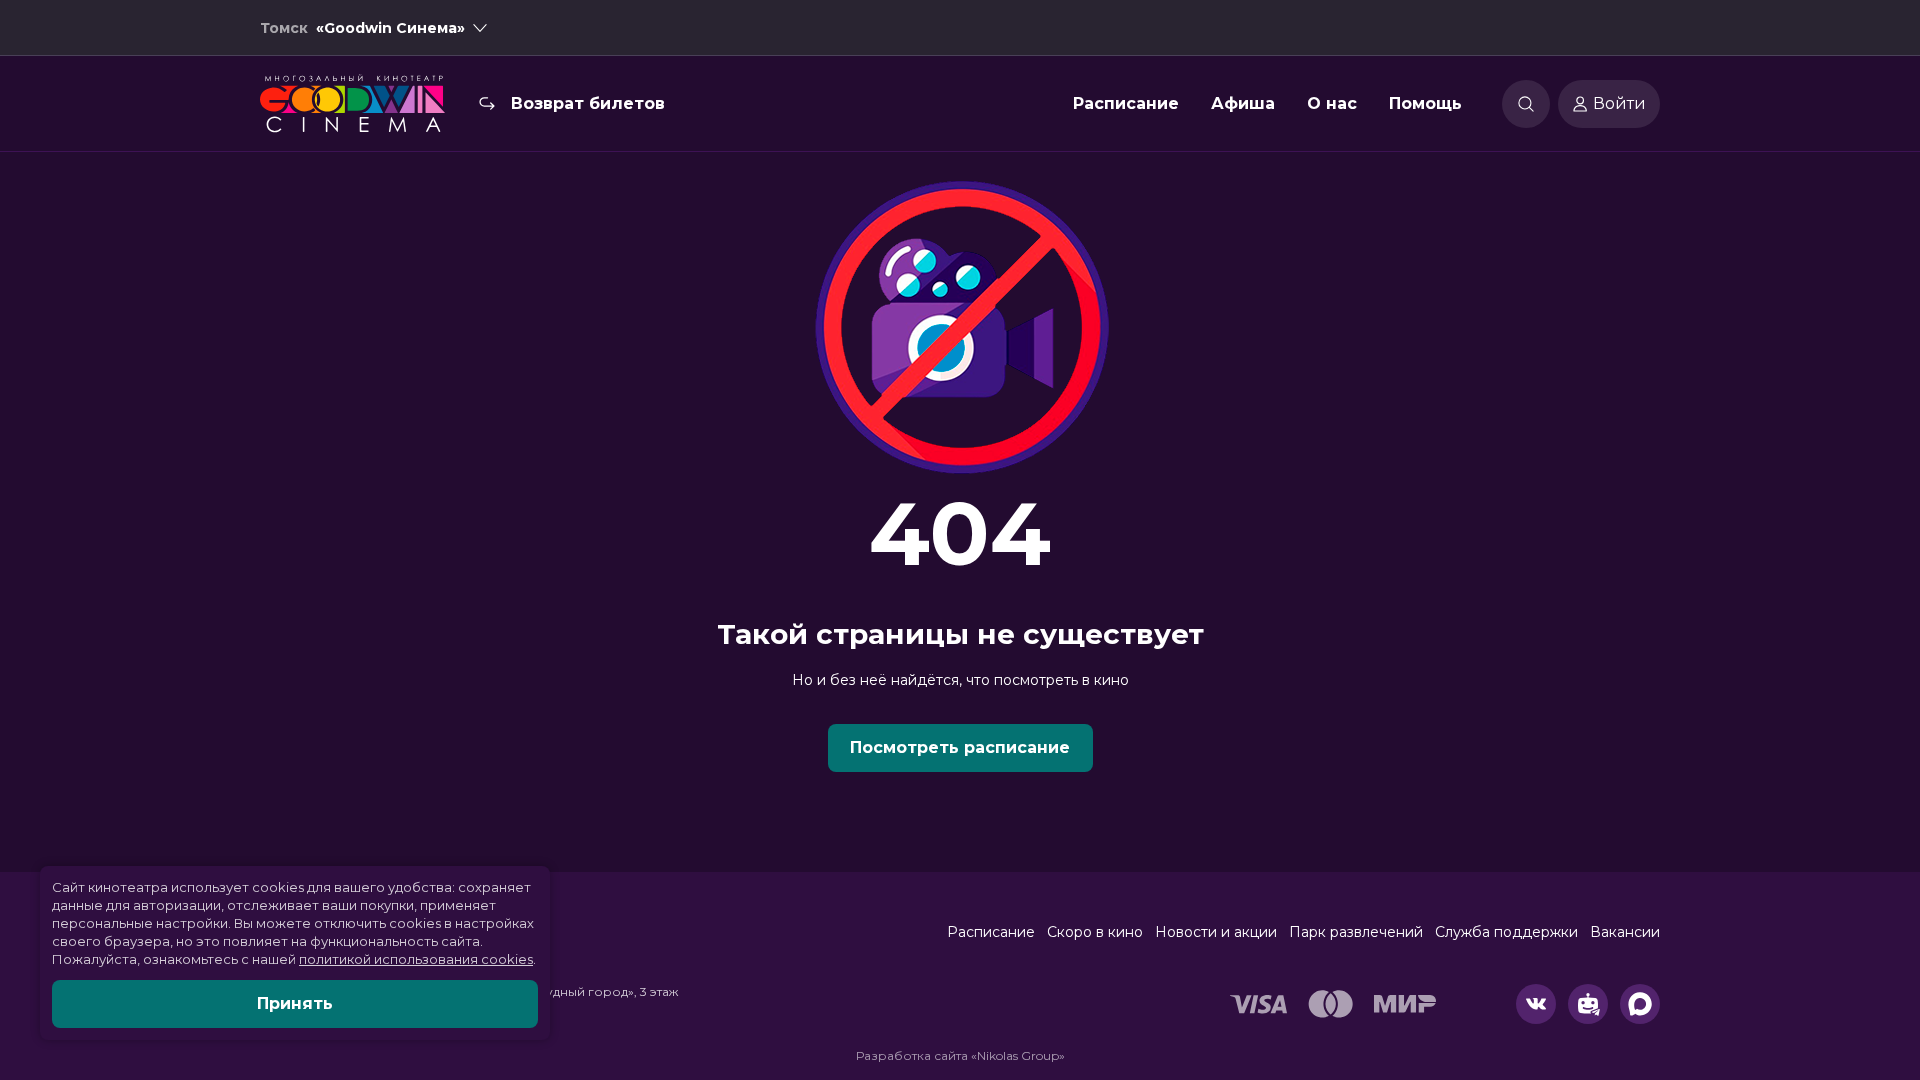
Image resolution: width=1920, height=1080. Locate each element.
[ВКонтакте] (1536, 1004)
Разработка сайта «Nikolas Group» (960, 1055)
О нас (1332, 103)
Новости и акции (1216, 932)
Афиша (1243, 103)
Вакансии (1625, 932)
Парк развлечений (1356, 932)
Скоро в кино (1095, 932)
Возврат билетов (588, 103)
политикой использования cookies (416, 959)
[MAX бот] (1640, 1004)
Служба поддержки (1506, 932)
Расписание (1126, 103)
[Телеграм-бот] (1588, 1004)
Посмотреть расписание (960, 747)
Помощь (1425, 103)
